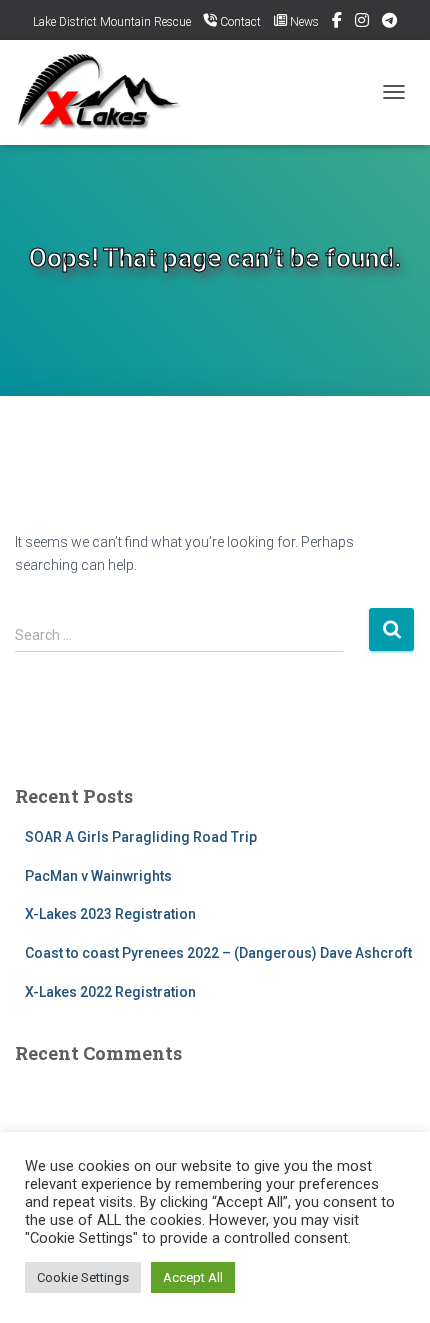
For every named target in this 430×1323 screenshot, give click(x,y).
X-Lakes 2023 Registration (110, 914)
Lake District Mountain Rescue (112, 22)
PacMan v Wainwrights (98, 876)
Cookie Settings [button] (83, 1277)
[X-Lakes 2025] (109, 92)
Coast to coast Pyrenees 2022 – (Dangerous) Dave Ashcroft (218, 953)
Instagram (362, 23)
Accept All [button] (193, 1277)
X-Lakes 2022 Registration (110, 992)
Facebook (337, 23)
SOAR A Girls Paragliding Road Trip (141, 837)
